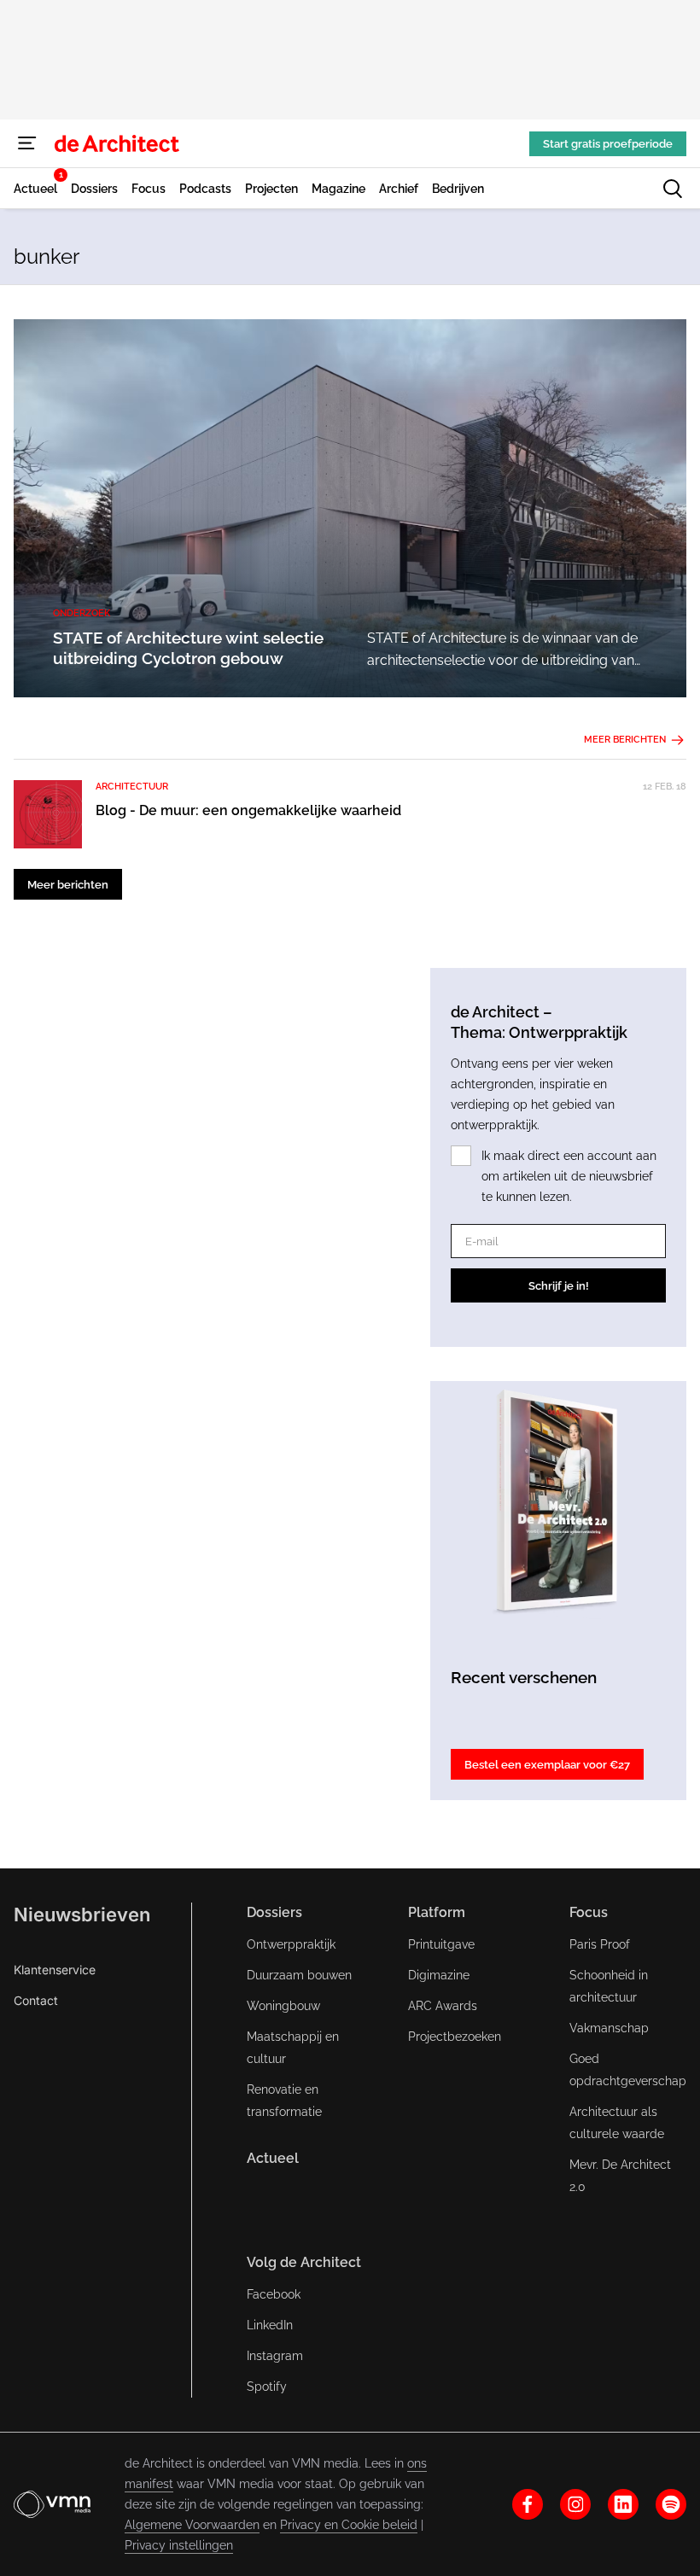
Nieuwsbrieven (82, 1915)
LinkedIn (270, 2325)
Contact (36, 2000)
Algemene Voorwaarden (192, 2525)
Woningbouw (283, 2006)
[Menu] (27, 143)
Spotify (267, 2387)
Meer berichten (625, 740)
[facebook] (528, 2504)
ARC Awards (443, 2006)
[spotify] (671, 2504)
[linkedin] (623, 2504)
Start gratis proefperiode (608, 144)
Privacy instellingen (179, 2545)
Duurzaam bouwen (299, 1975)
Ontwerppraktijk (291, 1944)
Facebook (274, 2294)
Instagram (275, 2356)
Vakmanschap (609, 2028)
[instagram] (575, 2504)
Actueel (273, 2158)
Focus (589, 1912)
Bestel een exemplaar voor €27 (547, 1765)
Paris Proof (600, 1944)
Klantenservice (55, 1970)
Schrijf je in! (559, 1286)
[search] (673, 189)
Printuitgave (441, 1944)
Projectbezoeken (455, 2037)
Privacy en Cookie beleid (349, 2525)
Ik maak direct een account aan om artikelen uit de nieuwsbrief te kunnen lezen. (569, 1176)
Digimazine (439, 1975)
